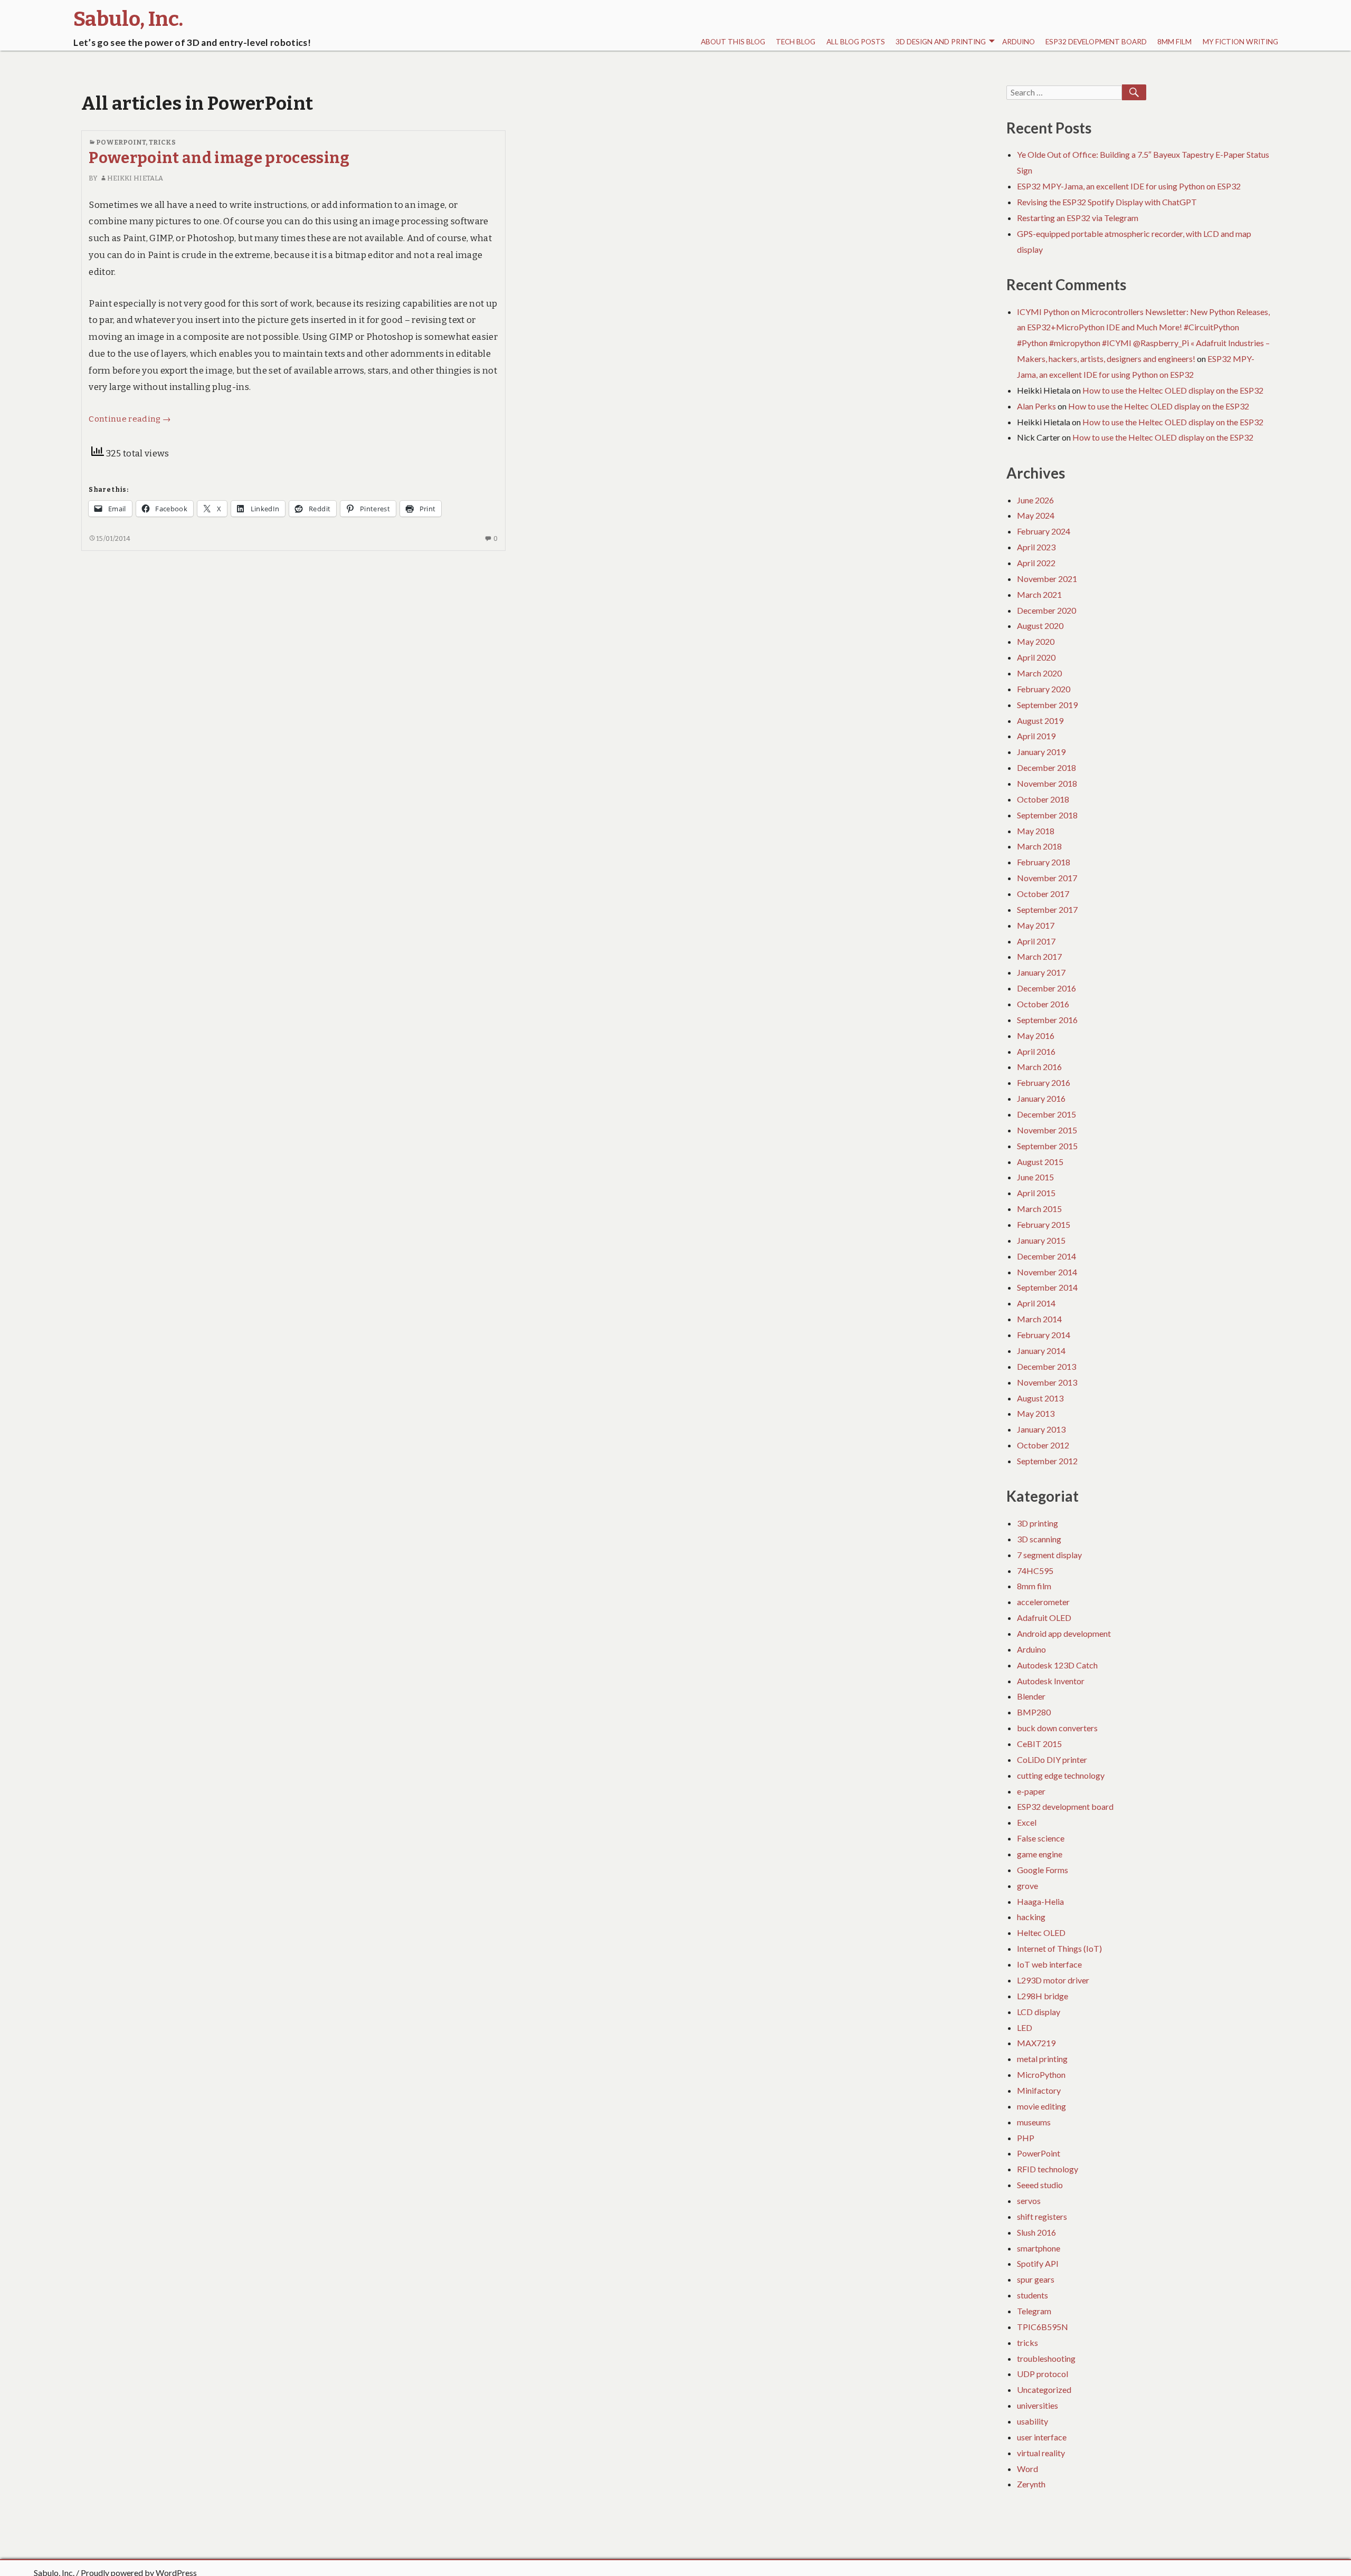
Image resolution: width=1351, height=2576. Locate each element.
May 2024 (1036, 515)
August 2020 (1040, 626)
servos (1029, 2201)
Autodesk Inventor (1051, 1681)
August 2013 (1040, 1398)
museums (1034, 2122)
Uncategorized (1044, 2389)
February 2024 (1044, 531)
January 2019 (1041, 752)
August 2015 (1040, 1162)
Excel (1027, 1822)
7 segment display (1049, 1555)
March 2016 (1039, 1067)
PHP (1026, 2138)
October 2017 (1043, 894)
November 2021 (1047, 579)
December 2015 (1046, 1114)
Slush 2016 (1036, 2232)
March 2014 (1039, 1319)
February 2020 (1044, 689)
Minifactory (1039, 2090)
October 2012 (1043, 1445)
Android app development (1064, 1633)
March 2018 (1039, 846)
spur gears (1036, 2279)
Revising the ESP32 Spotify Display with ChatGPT (1107, 202)
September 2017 (1047, 909)
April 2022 (1036, 563)
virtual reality (1041, 2453)
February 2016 (1044, 1082)
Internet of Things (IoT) (1059, 1948)
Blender (1031, 1696)
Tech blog (796, 42)
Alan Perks (1036, 406)
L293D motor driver (1053, 1980)
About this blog (733, 42)
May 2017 (1036, 925)
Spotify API (1038, 2263)
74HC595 (1035, 1571)
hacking (1031, 1917)
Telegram (1034, 2311)
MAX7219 (1036, 2043)
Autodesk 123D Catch (1057, 1665)
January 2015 (1041, 1240)
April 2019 (1036, 736)
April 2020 (1036, 657)
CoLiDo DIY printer (1052, 1759)
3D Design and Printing (941, 42)
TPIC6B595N (1043, 2327)
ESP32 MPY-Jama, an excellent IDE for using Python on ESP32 (1129, 186)
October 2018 (1043, 799)
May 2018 (1036, 831)
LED (1025, 2028)
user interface (1042, 2437)
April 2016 (1036, 1051)
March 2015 (1039, 1209)
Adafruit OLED (1044, 1618)
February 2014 (1044, 1335)
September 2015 (1047, 1146)
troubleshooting (1046, 2358)
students (1033, 2295)
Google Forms (1043, 1870)
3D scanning (1039, 1539)
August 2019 (1040, 721)
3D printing (1038, 1523)
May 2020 (1036, 641)
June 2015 (1035, 1177)
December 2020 (1046, 610)
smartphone (1039, 2248)
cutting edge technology (1061, 1775)
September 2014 (1047, 1287)
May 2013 (1036, 1413)
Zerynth (1031, 2484)
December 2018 (1046, 767)
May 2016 (1036, 1036)
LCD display (1039, 2012)
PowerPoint (121, 142)
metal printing (1042, 2059)
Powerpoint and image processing (219, 158)
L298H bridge (1043, 1996)
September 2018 (1047, 815)
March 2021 (1039, 594)
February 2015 (1044, 1224)
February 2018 (1044, 862)
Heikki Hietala (135, 178)
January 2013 (1041, 1429)
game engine (1040, 1854)
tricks (163, 142)
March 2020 (1039, 673)
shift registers (1042, 2216)
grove (1027, 1886)
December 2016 (1046, 988)
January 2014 (1041, 1351)
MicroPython (1041, 2074)
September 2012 (1047, 1461)
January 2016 (1041, 1098)
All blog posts (856, 42)
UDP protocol (1043, 2374)
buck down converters (1057, 1728)
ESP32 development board (1096, 42)
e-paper (1031, 1791)
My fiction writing (1240, 42)
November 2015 (1047, 1130)
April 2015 (1036, 1193)
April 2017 (1036, 941)
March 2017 (1039, 956)
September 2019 (1047, 705)
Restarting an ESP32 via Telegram (1078, 218)
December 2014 (1046, 1256)
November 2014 (1047, 1272)
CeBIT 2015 (1039, 1744)
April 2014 (1036, 1303)
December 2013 (1046, 1366)
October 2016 (1043, 1004)
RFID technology (1048, 2169)
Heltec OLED (1041, 1933)
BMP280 (1034, 1712)
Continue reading (130, 419)
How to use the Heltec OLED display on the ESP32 (1173, 390)
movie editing (1041, 2106)
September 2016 (1047, 1020)
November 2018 (1047, 783)
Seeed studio (1040, 2185)
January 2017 (1041, 972)
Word (1027, 2469)
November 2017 (1047, 878)
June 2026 (1035, 500)
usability (1033, 2421)
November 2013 (1047, 1382)
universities (1038, 2405)
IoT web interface (1049, 1964)
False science (1041, 1838)
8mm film (1174, 42)
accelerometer (1043, 1602)
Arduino (1019, 42)
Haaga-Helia (1040, 1901)
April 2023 (1036, 547)
